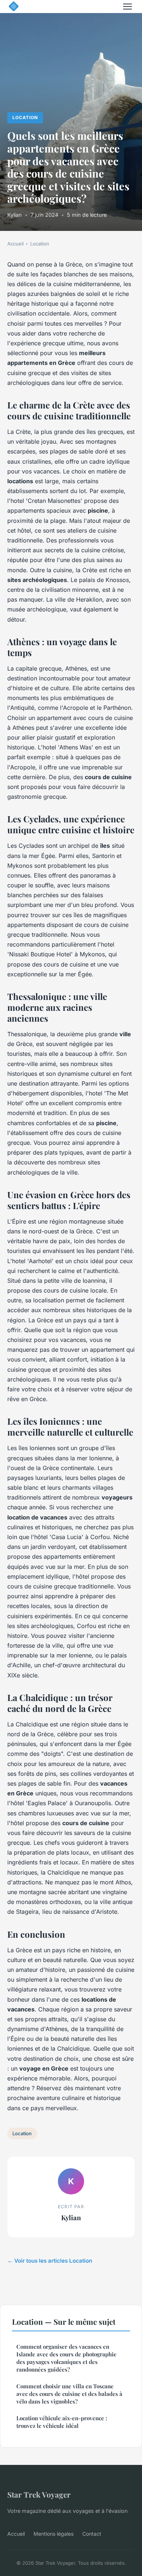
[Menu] (127, 7)
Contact (92, 2534)
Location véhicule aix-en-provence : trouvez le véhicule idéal (62, 2422)
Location (25, 117)
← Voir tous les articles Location (50, 2261)
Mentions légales (54, 2534)
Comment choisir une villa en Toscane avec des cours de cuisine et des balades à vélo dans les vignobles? (69, 2394)
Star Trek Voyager (39, 2494)
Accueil (15, 244)
